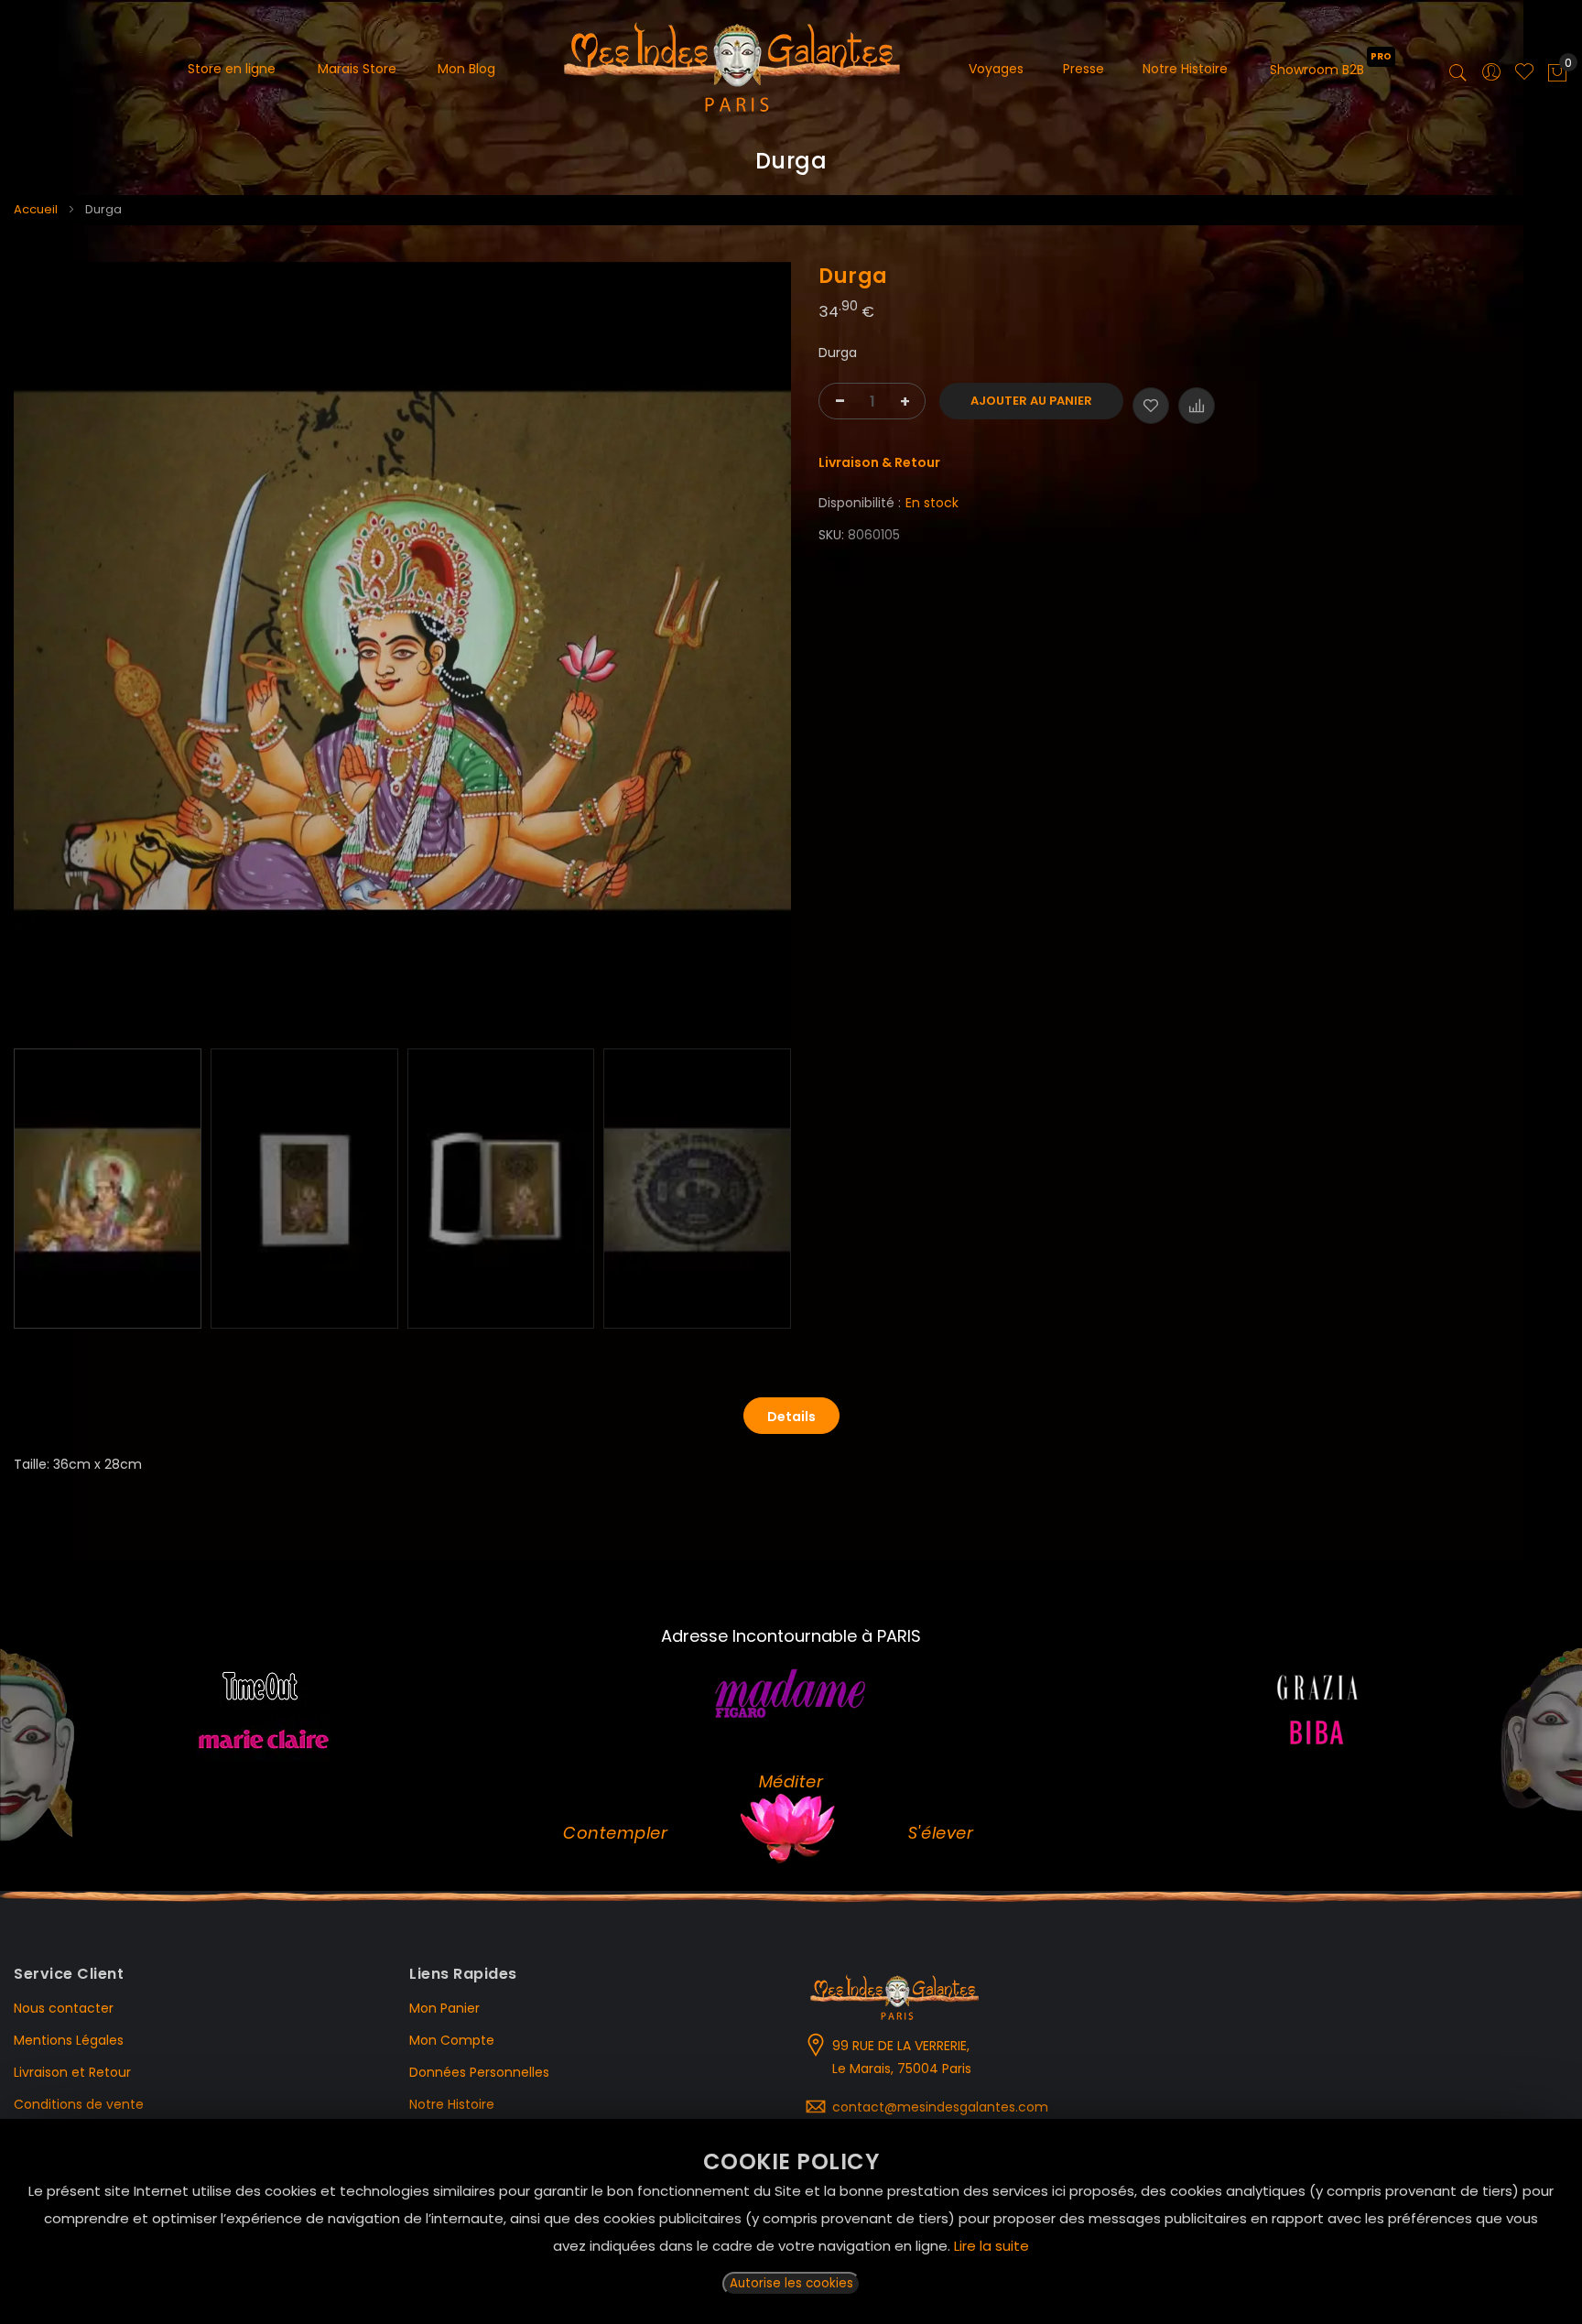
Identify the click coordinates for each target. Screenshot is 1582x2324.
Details (791, 1417)
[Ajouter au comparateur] (1197, 406)
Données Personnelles (479, 2072)
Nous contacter (64, 2008)
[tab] (791, 1416)
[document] (791, 2221)
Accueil (36, 209)
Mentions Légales (69, 2040)
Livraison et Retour (72, 2072)
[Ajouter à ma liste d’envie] (1151, 406)
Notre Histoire (452, 2104)
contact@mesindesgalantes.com (940, 2107)
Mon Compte (452, 2040)
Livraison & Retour (879, 462)
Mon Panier (444, 2008)
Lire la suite (991, 2246)
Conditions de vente (79, 2104)
